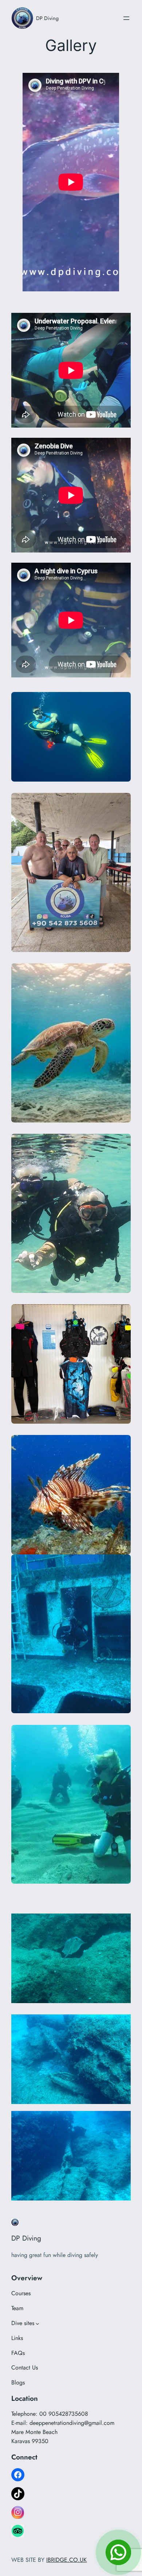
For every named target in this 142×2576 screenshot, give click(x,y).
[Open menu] (126, 18)
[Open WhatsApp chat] (118, 2552)
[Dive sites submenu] (38, 2324)
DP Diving (47, 18)
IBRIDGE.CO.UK (66, 2560)
